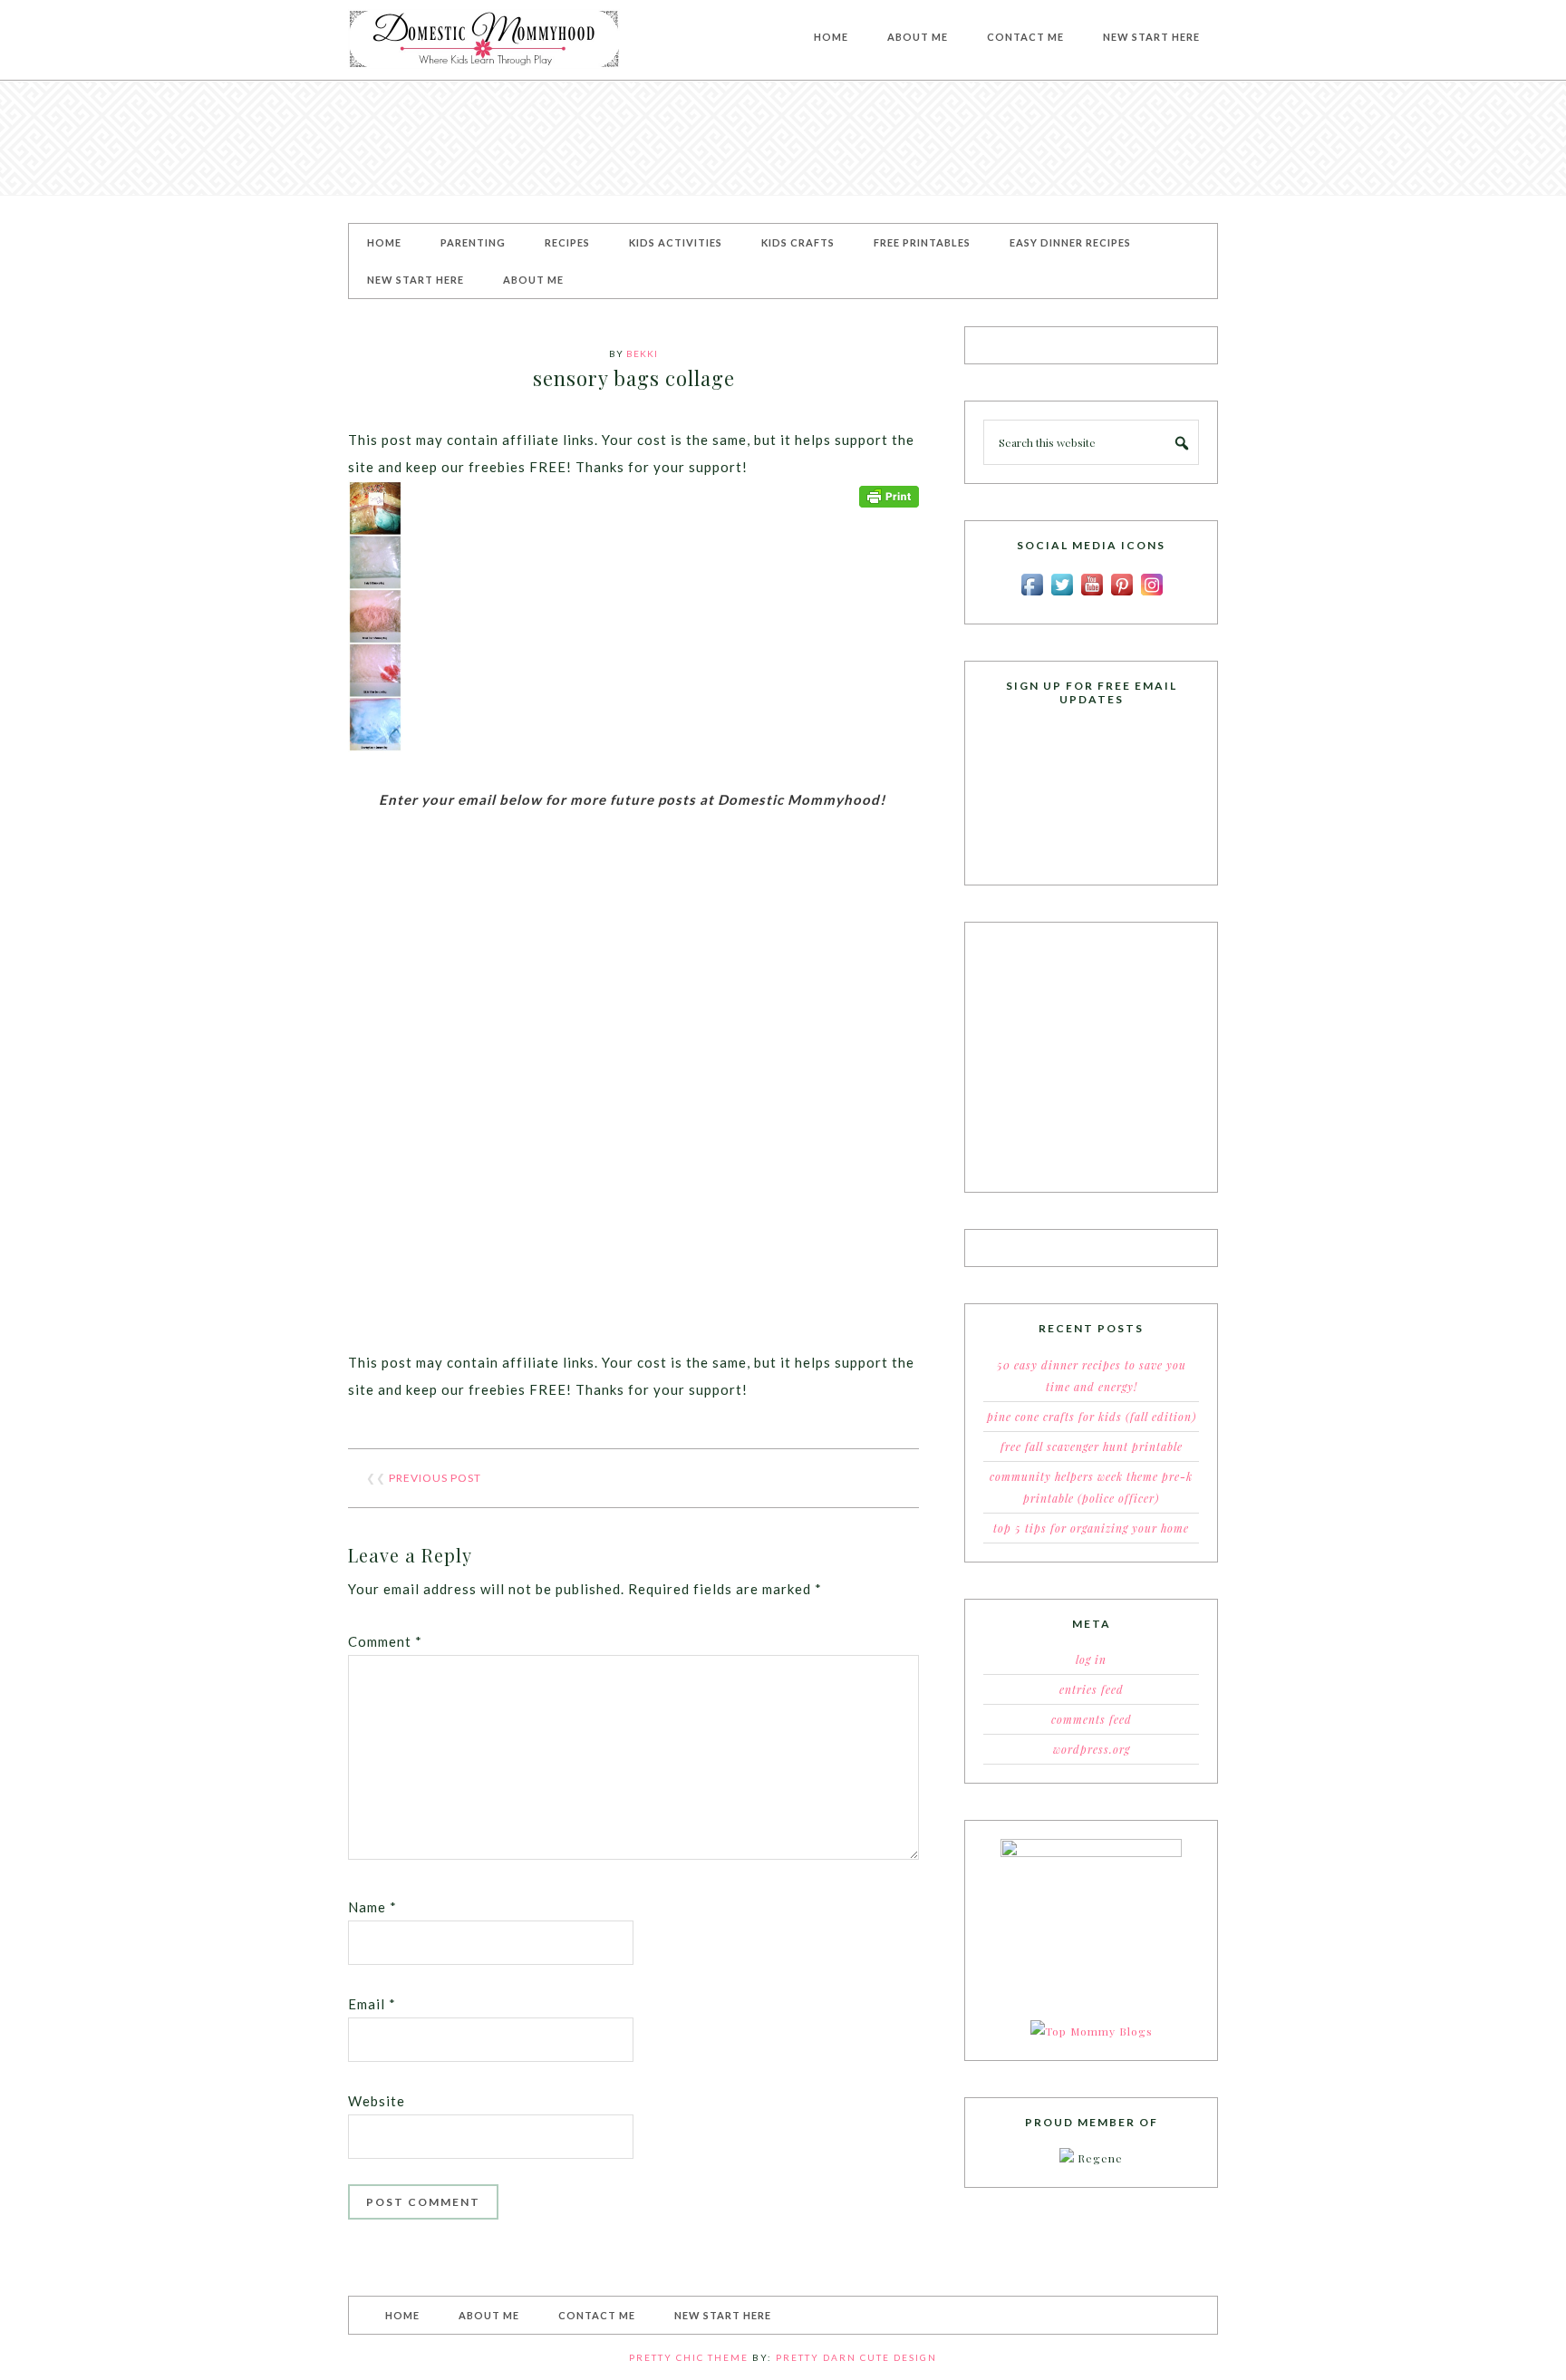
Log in (1091, 1659)
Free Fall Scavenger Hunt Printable (1092, 1446)
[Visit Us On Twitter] (1062, 595)
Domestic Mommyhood (484, 40)
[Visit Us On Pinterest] (1121, 595)
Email (372, 2004)
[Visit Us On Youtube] (1092, 595)
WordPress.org (1092, 1749)
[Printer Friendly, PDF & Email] (889, 494)
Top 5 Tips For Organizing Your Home (1091, 1528)
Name (372, 1907)
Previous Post (435, 1478)
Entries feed (1092, 1689)
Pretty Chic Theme (689, 2357)
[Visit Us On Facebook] (1032, 595)
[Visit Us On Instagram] (1151, 595)
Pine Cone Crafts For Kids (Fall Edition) (1092, 1417)
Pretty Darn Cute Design (856, 2357)
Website (377, 2101)
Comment (385, 1641)
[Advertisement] (783, 138)
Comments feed (1092, 1719)
